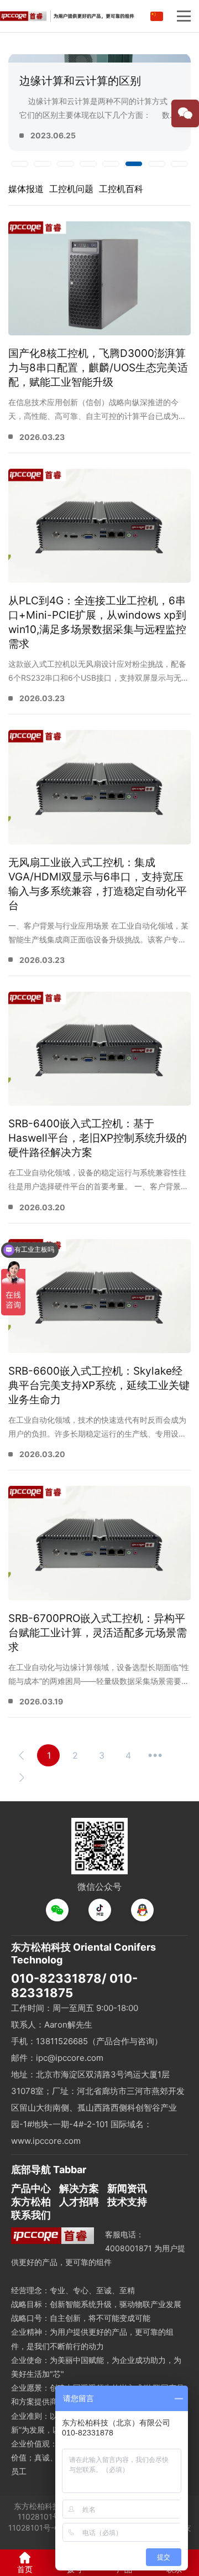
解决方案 (79, 2188)
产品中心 (31, 2188)
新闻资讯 (127, 2188)
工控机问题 (71, 189)
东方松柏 (31, 2202)
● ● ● (155, 1755)
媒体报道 (26, 189)
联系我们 (31, 2215)
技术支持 (127, 2202)
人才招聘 (79, 2202)
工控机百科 (121, 189)
